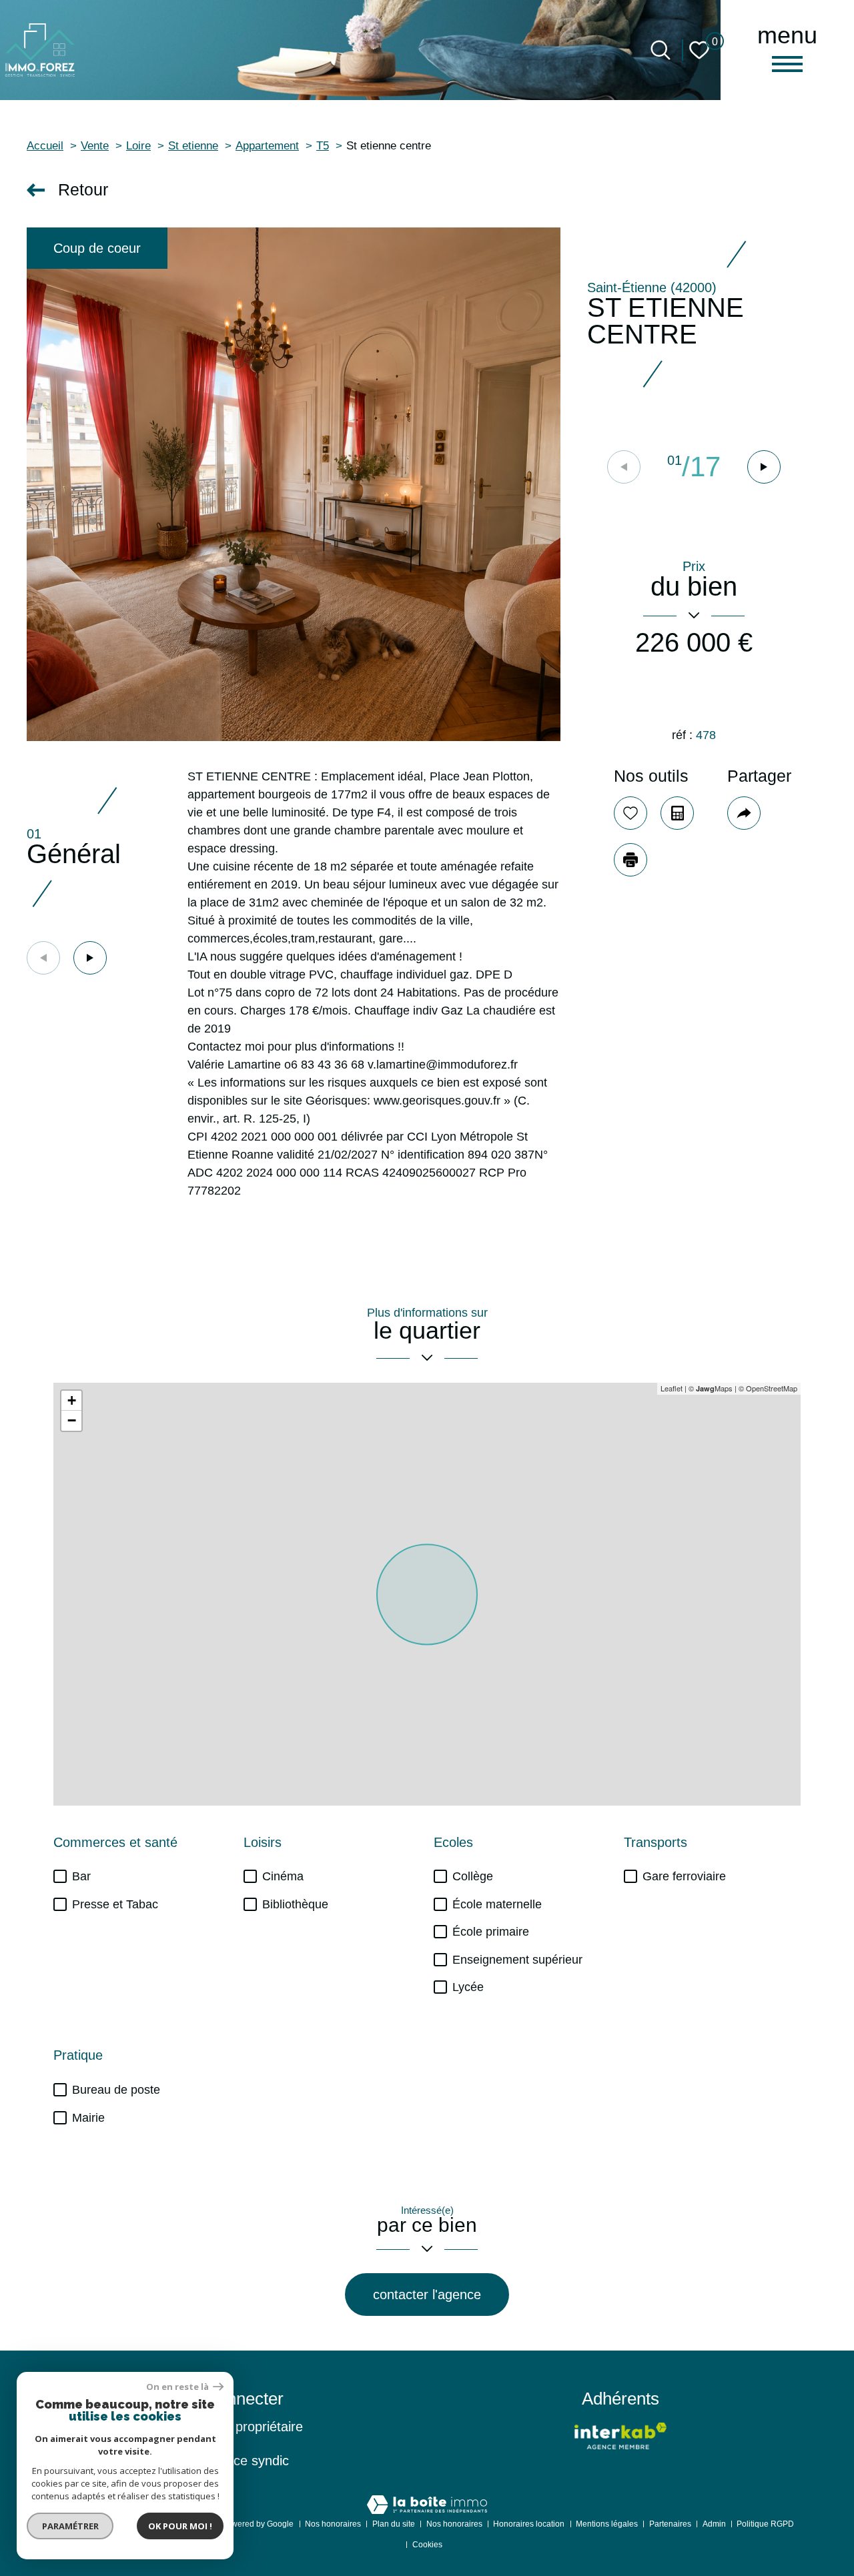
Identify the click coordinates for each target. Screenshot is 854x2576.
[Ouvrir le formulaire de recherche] (661, 50)
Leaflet (672, 1388)
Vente (95, 146)
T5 (323, 146)
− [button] (72, 1420)
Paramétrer (70, 2526)
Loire (138, 146)
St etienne (193, 146)
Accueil (45, 146)
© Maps (711, 1388)
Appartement (267, 146)
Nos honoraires (333, 2524)
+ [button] (72, 1400)
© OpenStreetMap (768, 1388)
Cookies (427, 2545)
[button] (764, 467)
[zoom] (294, 484)
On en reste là (178, 2387)
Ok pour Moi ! (180, 2526)
